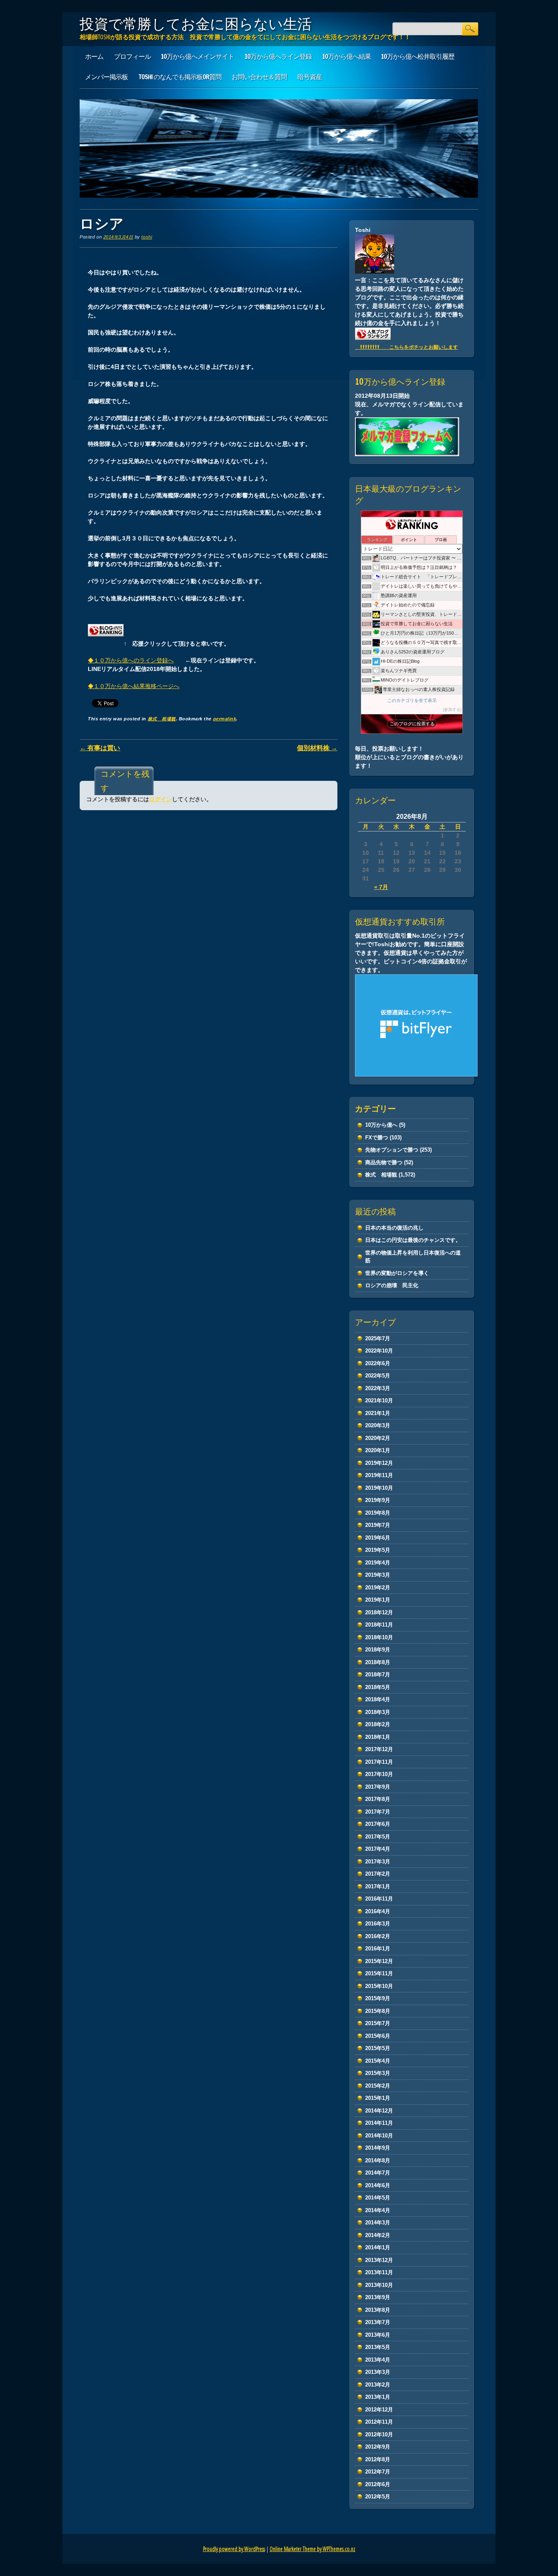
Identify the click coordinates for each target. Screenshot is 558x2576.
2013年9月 (378, 2297)
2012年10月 (379, 2434)
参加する (452, 710)
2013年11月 (379, 2272)
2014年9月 (378, 2148)
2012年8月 (378, 2459)
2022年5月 (378, 1376)
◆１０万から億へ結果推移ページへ (134, 686)
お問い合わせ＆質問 (259, 77)
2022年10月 (379, 1351)
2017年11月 (379, 1762)
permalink (225, 719)
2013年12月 (379, 2260)
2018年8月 (378, 1662)
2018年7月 (378, 1675)
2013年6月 (378, 2335)
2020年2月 (378, 1438)
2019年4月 (378, 1563)
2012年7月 (378, 2472)
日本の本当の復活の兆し (394, 1228)
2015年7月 (378, 2023)
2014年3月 (378, 2223)
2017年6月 (378, 1824)
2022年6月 (378, 1363)
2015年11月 (379, 1973)
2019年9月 (378, 1500)
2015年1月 (378, 2098)
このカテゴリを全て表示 (412, 700)
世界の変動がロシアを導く (397, 1273)
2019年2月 (378, 1588)
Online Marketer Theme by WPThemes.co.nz (312, 2549)
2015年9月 (378, 1998)
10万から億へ (381, 1125)
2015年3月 (378, 2073)
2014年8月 (378, 2160)
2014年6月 (378, 2185)
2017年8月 (378, 1799)
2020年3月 (378, 1425)
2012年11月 (379, 2422)
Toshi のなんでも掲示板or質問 (180, 77)
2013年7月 (378, 2322)
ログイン (161, 799)
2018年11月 (379, 1625)
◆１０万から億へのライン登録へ (131, 660)
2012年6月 (378, 2484)
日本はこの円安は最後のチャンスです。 (413, 1240)
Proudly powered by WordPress (234, 2549)
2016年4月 (378, 1911)
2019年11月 (379, 1475)
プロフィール (132, 56)
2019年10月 (379, 1488)
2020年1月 (378, 1450)
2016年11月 (379, 1899)
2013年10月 (379, 2285)
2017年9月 (378, 1787)
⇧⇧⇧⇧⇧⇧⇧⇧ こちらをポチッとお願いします (406, 347)
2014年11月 (379, 2123)
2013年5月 (378, 2347)
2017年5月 (378, 1837)
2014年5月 (378, 2198)
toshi (147, 237)
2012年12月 (379, 2410)
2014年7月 (378, 2173)
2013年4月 (378, 2360)
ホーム (94, 56)
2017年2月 (378, 1874)
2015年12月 (379, 1961)
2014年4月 (378, 2210)
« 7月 (381, 887)
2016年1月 (378, 1949)
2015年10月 (379, 1986)
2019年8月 (378, 1513)
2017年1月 (378, 1886)
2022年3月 (378, 1388)
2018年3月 (378, 1712)
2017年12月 (379, 1749)
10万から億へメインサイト (198, 56)
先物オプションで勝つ (392, 1150)
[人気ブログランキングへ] (106, 643)
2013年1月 (378, 2397)
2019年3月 (378, 1575)
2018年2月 (378, 1724)
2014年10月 (379, 2136)
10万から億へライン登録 (278, 56)
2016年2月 (378, 1936)
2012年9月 (378, 2447)
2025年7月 (378, 1338)
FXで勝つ (377, 1138)
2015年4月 (378, 2061)
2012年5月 (378, 2497)
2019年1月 (378, 1600)
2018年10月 (379, 1637)
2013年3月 (378, 2372)
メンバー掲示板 (106, 77)
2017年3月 (378, 1862)
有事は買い (100, 748)
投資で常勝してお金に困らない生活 (196, 24)
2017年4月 (378, 1849)
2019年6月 (378, 1538)
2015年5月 (378, 2048)
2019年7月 (378, 1525)
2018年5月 (378, 1687)
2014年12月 (379, 2111)
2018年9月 (378, 1650)
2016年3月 (378, 1924)
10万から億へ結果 (347, 56)
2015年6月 (378, 2036)
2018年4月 (378, 1699)
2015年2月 (378, 2086)
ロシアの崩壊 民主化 (392, 1285)
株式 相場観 (162, 719)
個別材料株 (317, 748)
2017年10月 (379, 1774)
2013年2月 (378, 2385)
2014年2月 (378, 2235)
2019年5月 (378, 1550)
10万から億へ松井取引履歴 (418, 56)
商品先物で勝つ (384, 1162)
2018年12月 (379, 1612)
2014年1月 (378, 2247)
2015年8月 (378, 2011)
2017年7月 (378, 1812)
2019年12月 (379, 1463)
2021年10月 (379, 1401)
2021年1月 (378, 1413)
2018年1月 (378, 1737)
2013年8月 (378, 2310)
